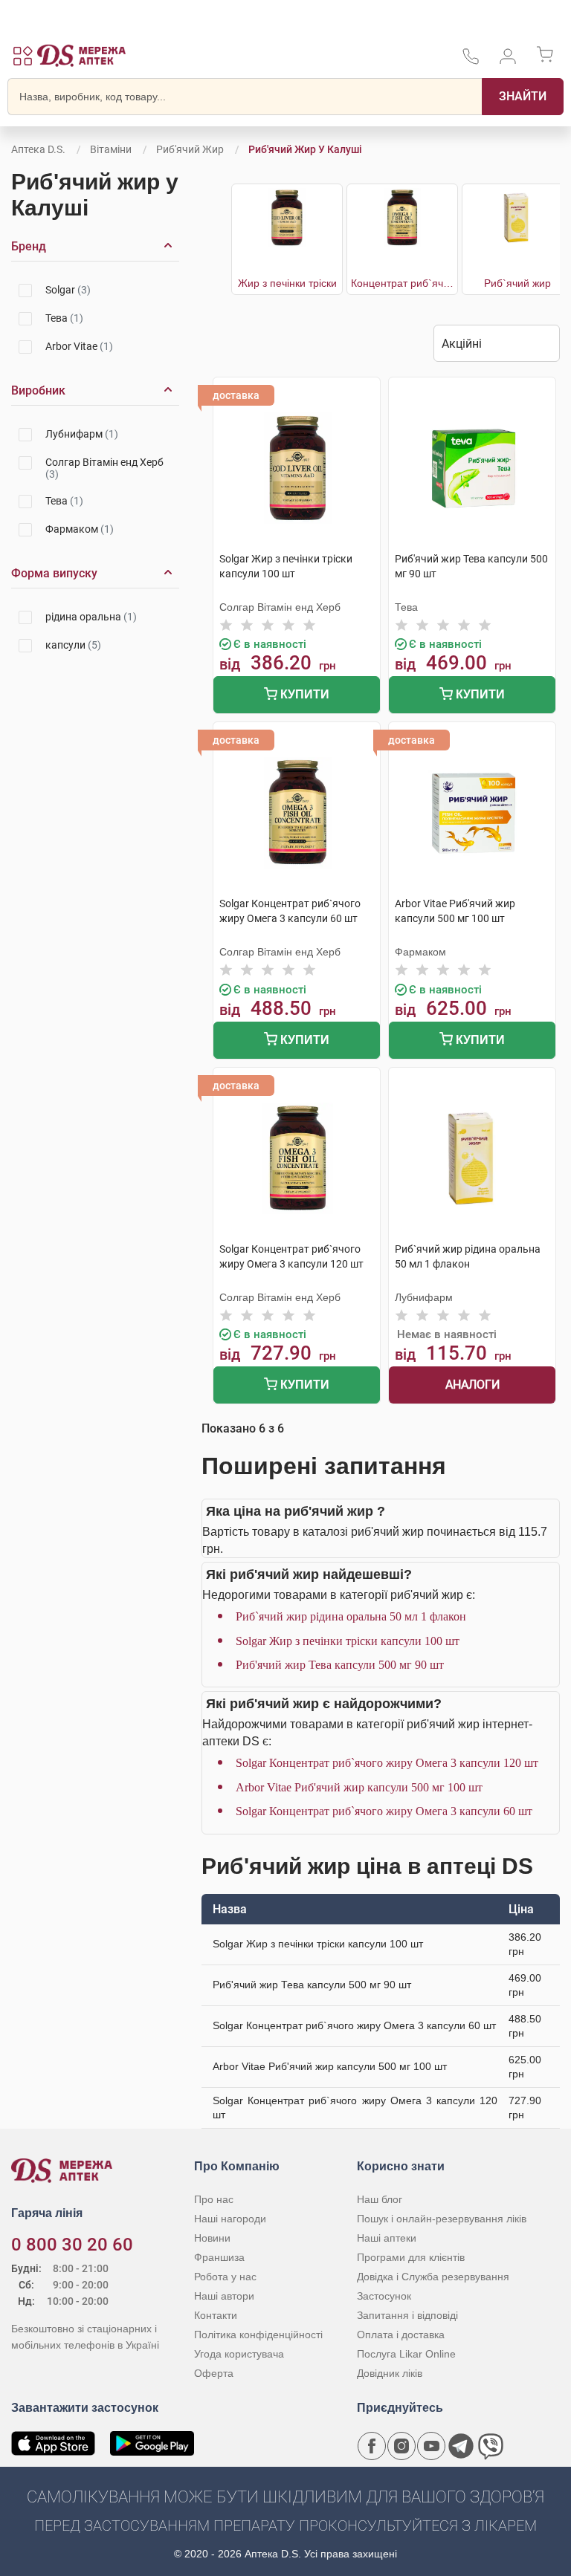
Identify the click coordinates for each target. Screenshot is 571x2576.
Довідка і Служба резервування (433, 2277)
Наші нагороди (230, 2219)
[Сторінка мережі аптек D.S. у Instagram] (401, 2446)
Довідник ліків (390, 2373)
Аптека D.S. (38, 149)
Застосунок (384, 2296)
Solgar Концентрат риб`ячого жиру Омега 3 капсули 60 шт (384, 1811)
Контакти (216, 2315)
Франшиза (219, 2257)
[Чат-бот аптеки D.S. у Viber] (491, 2446)
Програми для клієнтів (411, 2257)
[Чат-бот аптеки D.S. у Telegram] (461, 2446)
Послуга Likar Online (406, 2354)
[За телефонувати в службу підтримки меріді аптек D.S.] (471, 61)
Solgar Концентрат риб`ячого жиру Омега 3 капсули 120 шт (387, 1763)
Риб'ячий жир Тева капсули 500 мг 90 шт (340, 1665)
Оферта (214, 2373)
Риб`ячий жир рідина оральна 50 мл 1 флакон (351, 1616)
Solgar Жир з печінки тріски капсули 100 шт (348, 1641)
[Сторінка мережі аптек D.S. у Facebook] (372, 2446)
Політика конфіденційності (258, 2335)
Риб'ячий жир (190, 149)
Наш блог (380, 2199)
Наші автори (224, 2296)
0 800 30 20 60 (72, 2245)
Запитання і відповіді (407, 2315)
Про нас (214, 2199)
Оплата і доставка (401, 2335)
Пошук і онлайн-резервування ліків (442, 2219)
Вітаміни (111, 149)
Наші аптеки (387, 2238)
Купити (303, 694)
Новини (212, 2238)
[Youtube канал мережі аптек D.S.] (431, 2446)
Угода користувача (239, 2354)
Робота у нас (225, 2277)
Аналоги (472, 1385)
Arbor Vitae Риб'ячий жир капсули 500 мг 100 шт (359, 1787)
